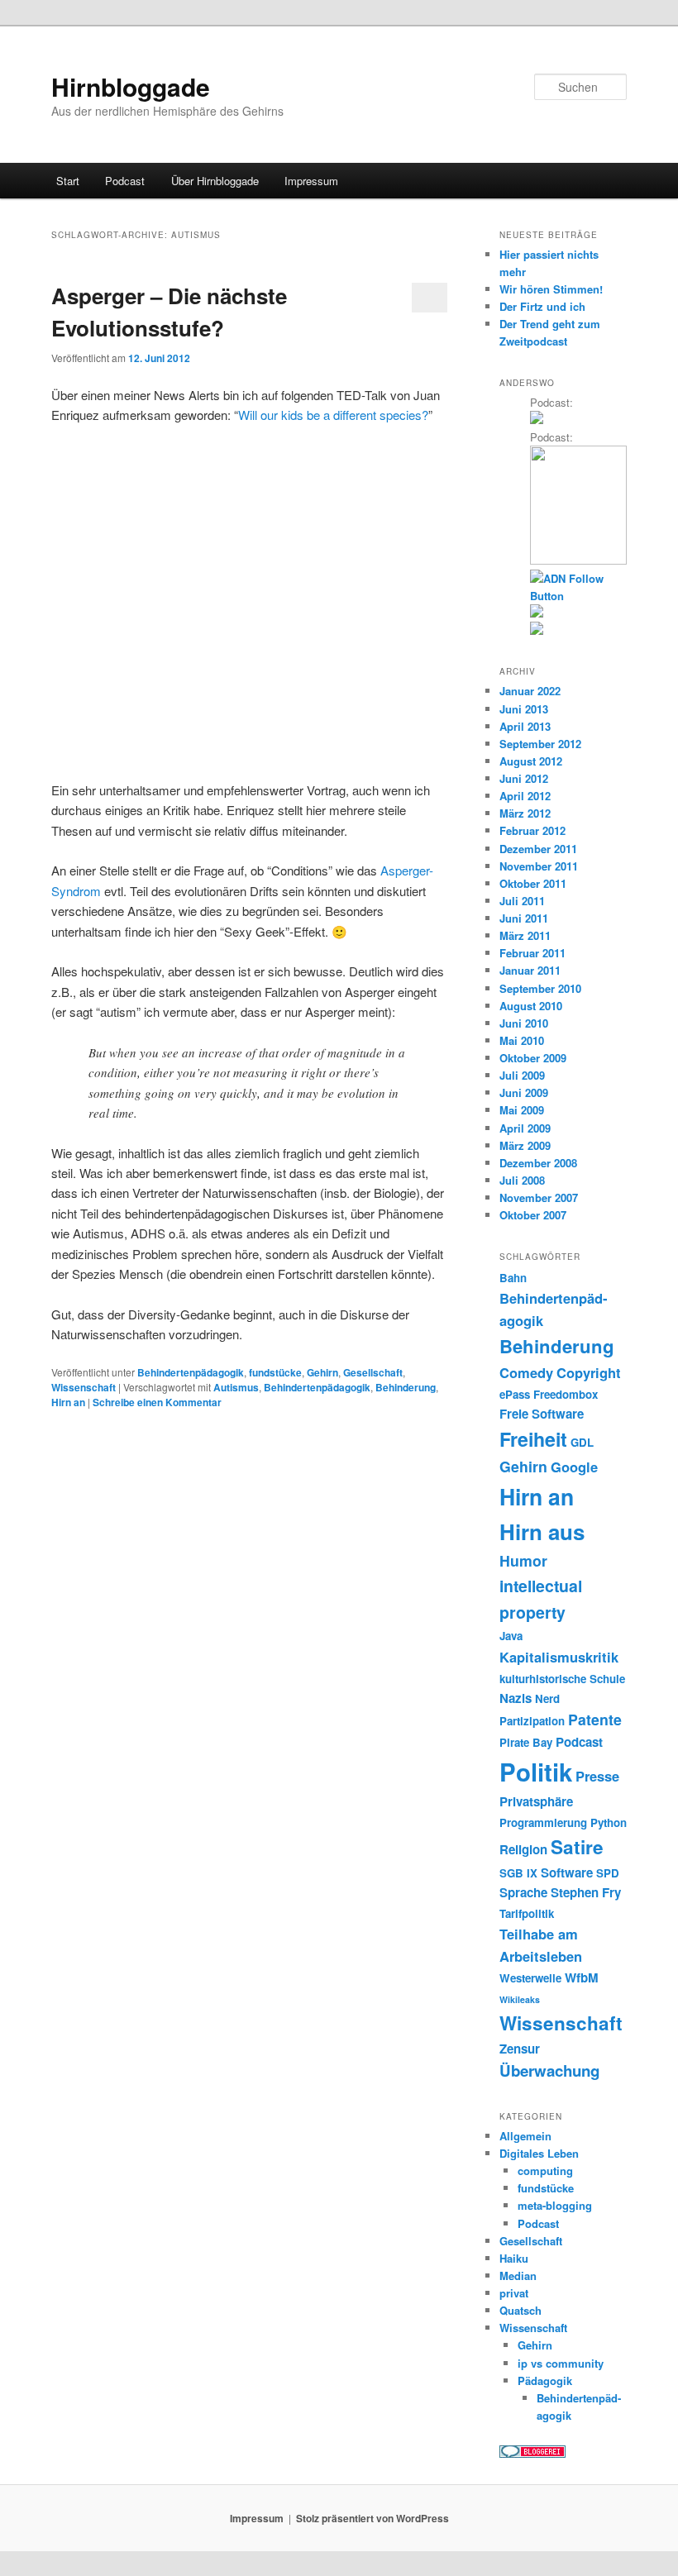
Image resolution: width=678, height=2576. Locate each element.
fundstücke (275, 1372)
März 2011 (525, 935)
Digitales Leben (539, 2153)
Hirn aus (542, 1531)
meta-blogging (555, 2205)
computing (545, 2171)
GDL (582, 1442)
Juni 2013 (524, 709)
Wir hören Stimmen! (551, 289)
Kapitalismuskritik (559, 1657)
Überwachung (549, 2070)
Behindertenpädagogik (191, 1372)
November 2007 (539, 1197)
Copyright (589, 1372)
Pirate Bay (526, 1742)
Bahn (513, 1278)
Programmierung (543, 1822)
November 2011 (539, 866)
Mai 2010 (522, 1040)
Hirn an (68, 1402)
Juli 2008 (522, 1180)
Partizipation (532, 1721)
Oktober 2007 (533, 1215)
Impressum (311, 181)
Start (68, 181)
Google (574, 1467)
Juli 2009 (522, 1075)
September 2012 (540, 744)
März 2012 (525, 813)
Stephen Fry (586, 1892)
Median (518, 2275)
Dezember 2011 (538, 849)
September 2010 (540, 988)
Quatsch (520, 2310)
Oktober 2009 (533, 1058)
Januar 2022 (530, 691)
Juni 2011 (524, 918)
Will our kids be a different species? (333, 415)
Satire (577, 1847)
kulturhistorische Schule (562, 1679)
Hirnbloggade (131, 86)
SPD (608, 1873)
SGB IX (518, 1873)
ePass (515, 1394)
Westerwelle (530, 1978)
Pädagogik (545, 2380)
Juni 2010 (524, 1023)
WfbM (582, 1977)
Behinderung (406, 1387)
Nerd (547, 1698)
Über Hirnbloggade (215, 181)
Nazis (516, 1698)
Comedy (526, 1372)
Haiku (514, 2258)
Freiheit (533, 1439)
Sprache (523, 1892)
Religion (523, 1849)
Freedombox (566, 1394)
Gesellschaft (373, 1372)
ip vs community (561, 2363)
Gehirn (322, 1372)
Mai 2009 (522, 1110)
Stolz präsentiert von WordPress (372, 2518)
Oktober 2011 (533, 883)
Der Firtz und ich (542, 306)
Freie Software (542, 1414)
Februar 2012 (532, 830)
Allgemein (525, 2136)
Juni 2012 (524, 778)
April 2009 (525, 1128)
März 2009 (525, 1145)
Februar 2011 (532, 953)
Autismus (236, 1387)
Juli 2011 (522, 901)
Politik (536, 1772)
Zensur (520, 2049)
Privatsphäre (536, 1801)
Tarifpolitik (527, 1913)
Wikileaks (520, 1999)
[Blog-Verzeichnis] (532, 2454)
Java (511, 1636)
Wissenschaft (84, 1387)
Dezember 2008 (538, 1163)
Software (567, 1872)
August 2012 (531, 761)
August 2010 (531, 1006)
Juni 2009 (524, 1092)
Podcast (125, 181)
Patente (595, 1719)
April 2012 (525, 796)
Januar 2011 (530, 970)
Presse (597, 1776)
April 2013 (525, 726)
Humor (523, 1560)
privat (514, 2293)
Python (609, 1822)
